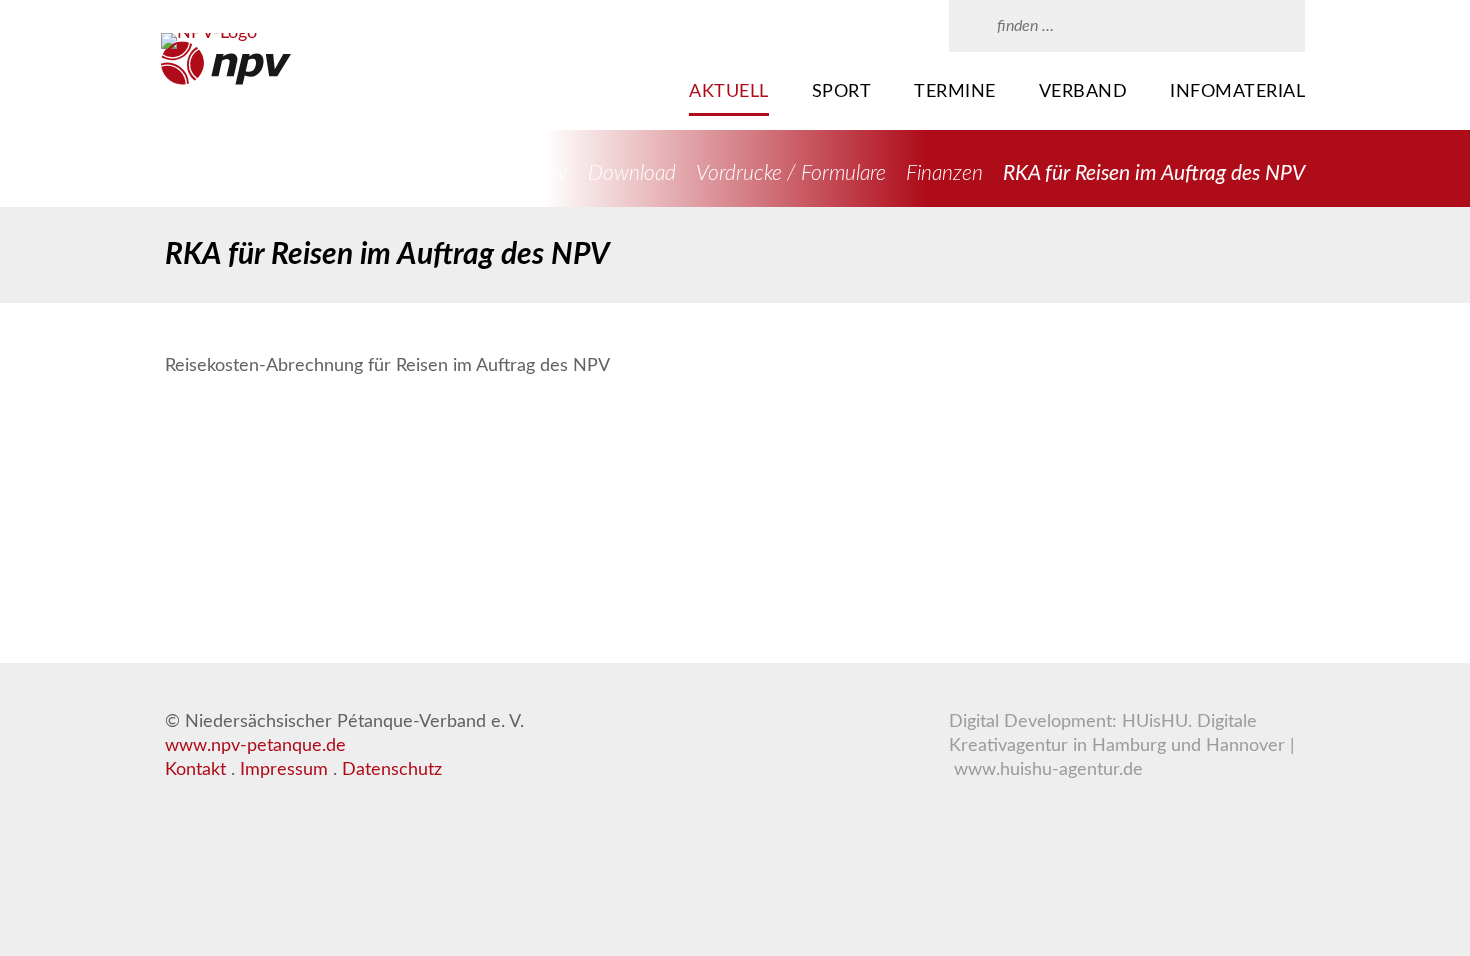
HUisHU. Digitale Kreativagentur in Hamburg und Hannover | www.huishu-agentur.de (1122, 746)
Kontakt (195, 770)
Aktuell (729, 92)
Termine (955, 92)
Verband (1083, 92)
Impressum (284, 770)
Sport (842, 92)
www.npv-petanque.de (255, 746)
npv (552, 173)
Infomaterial (1237, 92)
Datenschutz (392, 770)
